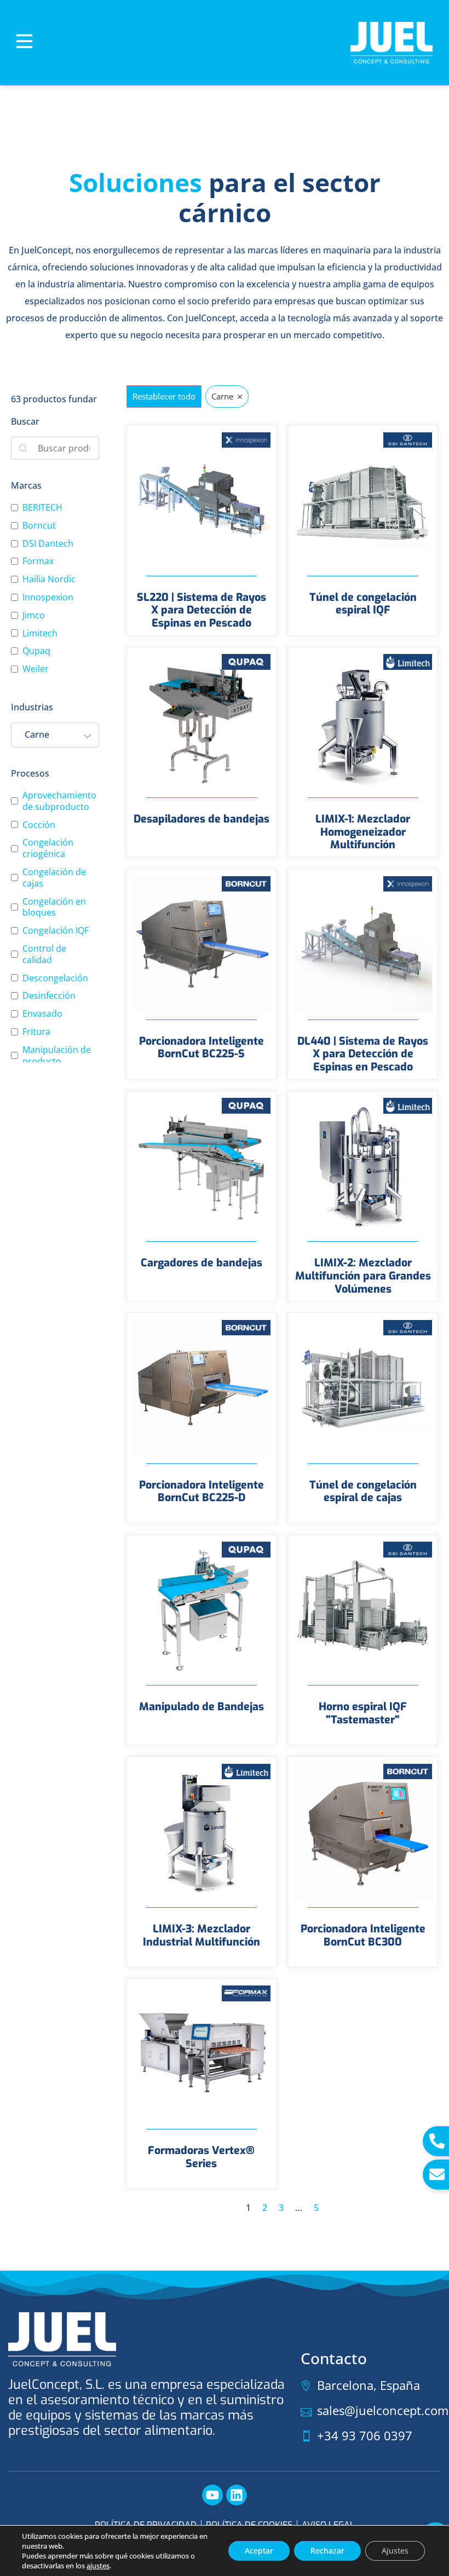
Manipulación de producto (57, 1056)
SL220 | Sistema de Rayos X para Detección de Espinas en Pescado (202, 610)
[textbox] (48, 735)
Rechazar (327, 2551)
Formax (38, 561)
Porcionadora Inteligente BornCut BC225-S (202, 1047)
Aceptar (259, 2551)
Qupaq (36, 651)
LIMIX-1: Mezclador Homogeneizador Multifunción (363, 832)
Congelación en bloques (54, 907)
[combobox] (55, 735)
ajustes (98, 2566)
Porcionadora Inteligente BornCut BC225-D (202, 1491)
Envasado (42, 1014)
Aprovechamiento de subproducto (59, 801)
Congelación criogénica (48, 848)
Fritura (36, 1032)
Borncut (39, 526)
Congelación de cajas (54, 878)
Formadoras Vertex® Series (201, 2157)
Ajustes (395, 2551)
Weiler (36, 669)
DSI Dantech (48, 544)
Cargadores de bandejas (202, 1263)
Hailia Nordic (49, 579)
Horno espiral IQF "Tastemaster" (363, 1713)
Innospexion (48, 597)
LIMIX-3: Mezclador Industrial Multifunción (202, 1935)
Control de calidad (44, 954)
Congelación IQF (56, 931)
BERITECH (42, 508)
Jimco (34, 615)
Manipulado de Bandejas (202, 1706)
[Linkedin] (237, 2495)
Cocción (39, 825)
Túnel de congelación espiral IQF (363, 604)
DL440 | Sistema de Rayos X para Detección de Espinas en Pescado (363, 1054)
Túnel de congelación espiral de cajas (363, 1491)
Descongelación (55, 978)
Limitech (40, 633)
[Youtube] (212, 2495)
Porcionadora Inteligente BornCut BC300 (363, 1935)
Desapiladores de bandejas (202, 819)
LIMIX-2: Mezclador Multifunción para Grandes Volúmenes (363, 1275)
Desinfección (49, 996)
